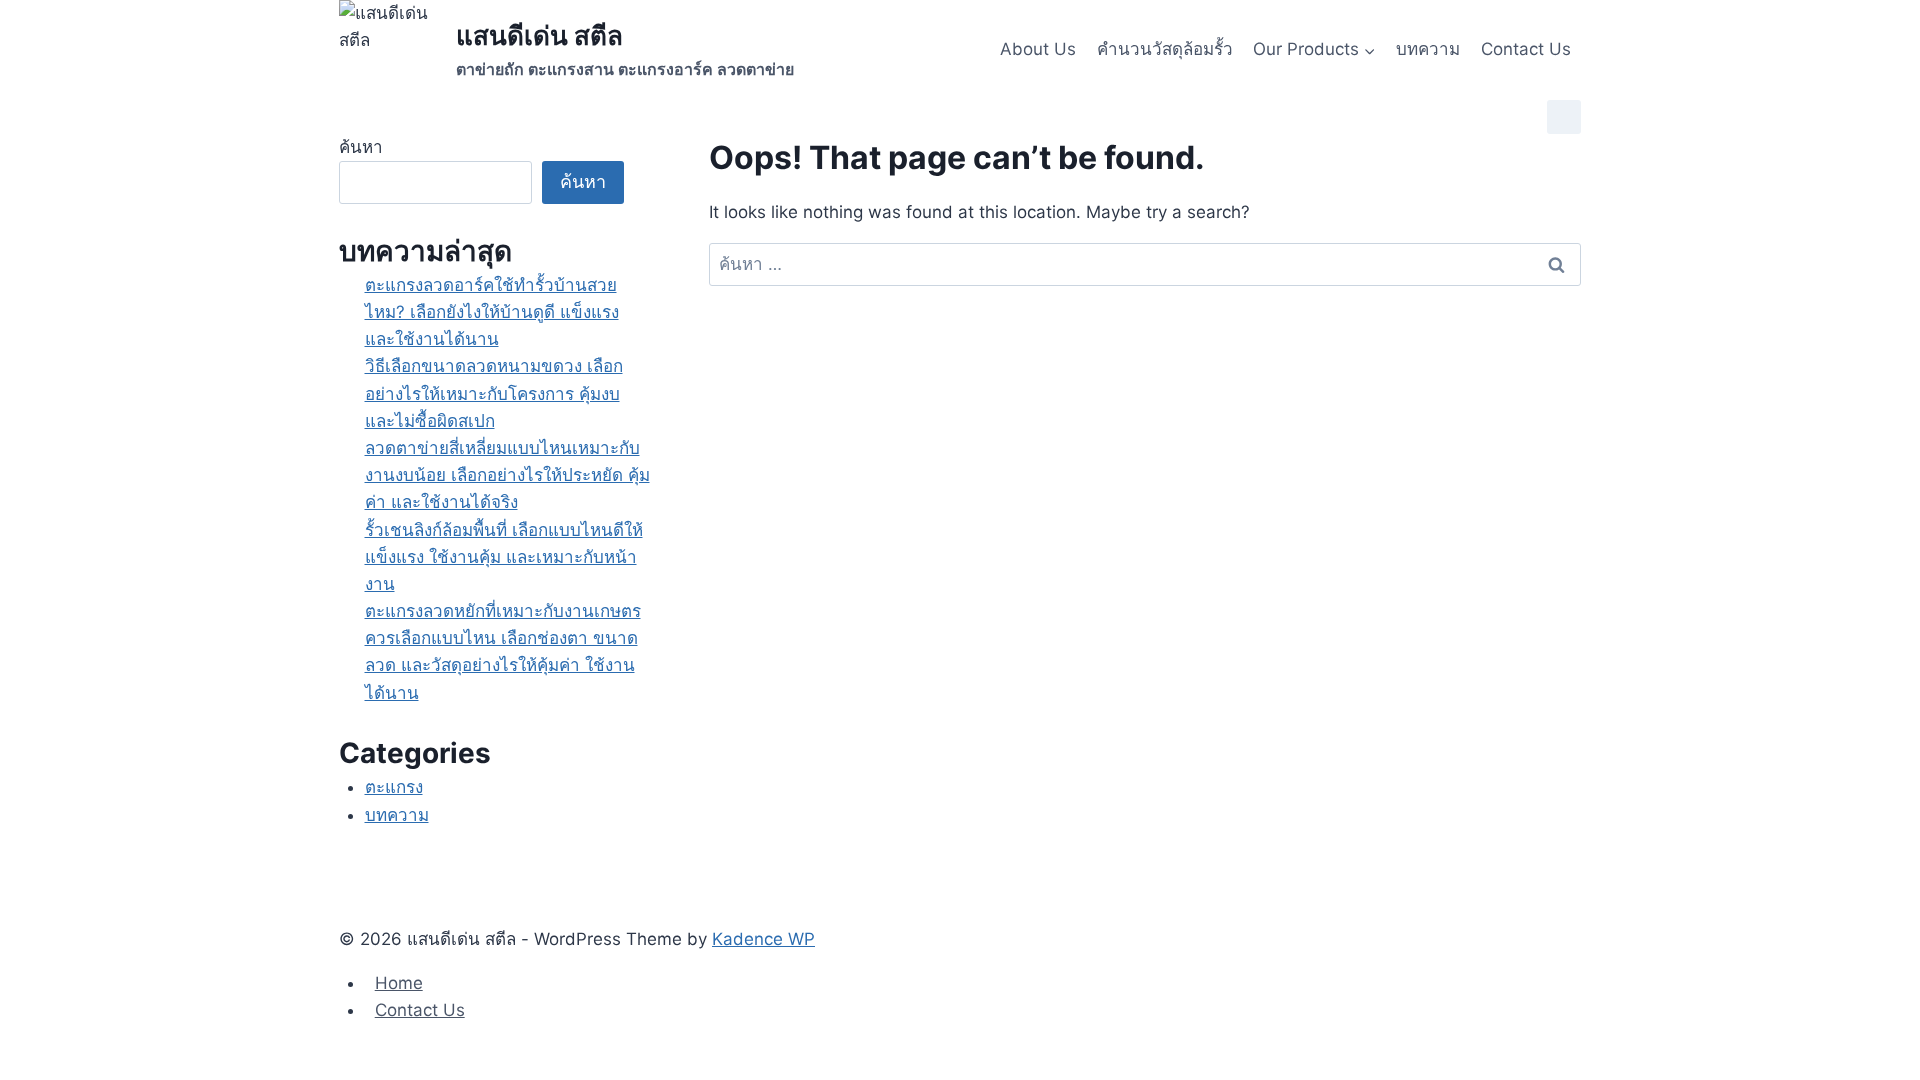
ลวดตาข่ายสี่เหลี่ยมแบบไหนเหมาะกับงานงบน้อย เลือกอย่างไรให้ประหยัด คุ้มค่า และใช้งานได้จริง (507, 475)
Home (399, 983)
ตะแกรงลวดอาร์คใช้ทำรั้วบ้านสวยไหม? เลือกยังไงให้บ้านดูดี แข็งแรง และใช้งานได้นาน (492, 312)
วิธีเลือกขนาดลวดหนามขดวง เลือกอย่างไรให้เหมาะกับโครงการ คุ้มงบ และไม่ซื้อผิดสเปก (494, 393)
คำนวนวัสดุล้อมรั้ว (1165, 49)
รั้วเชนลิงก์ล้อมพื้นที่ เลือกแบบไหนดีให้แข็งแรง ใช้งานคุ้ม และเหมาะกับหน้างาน (504, 557)
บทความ (1428, 49)
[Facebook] (1564, 117)
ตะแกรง (394, 787)
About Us (1038, 49)
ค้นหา (361, 147)
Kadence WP (763, 939)
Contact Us (1526, 49)
